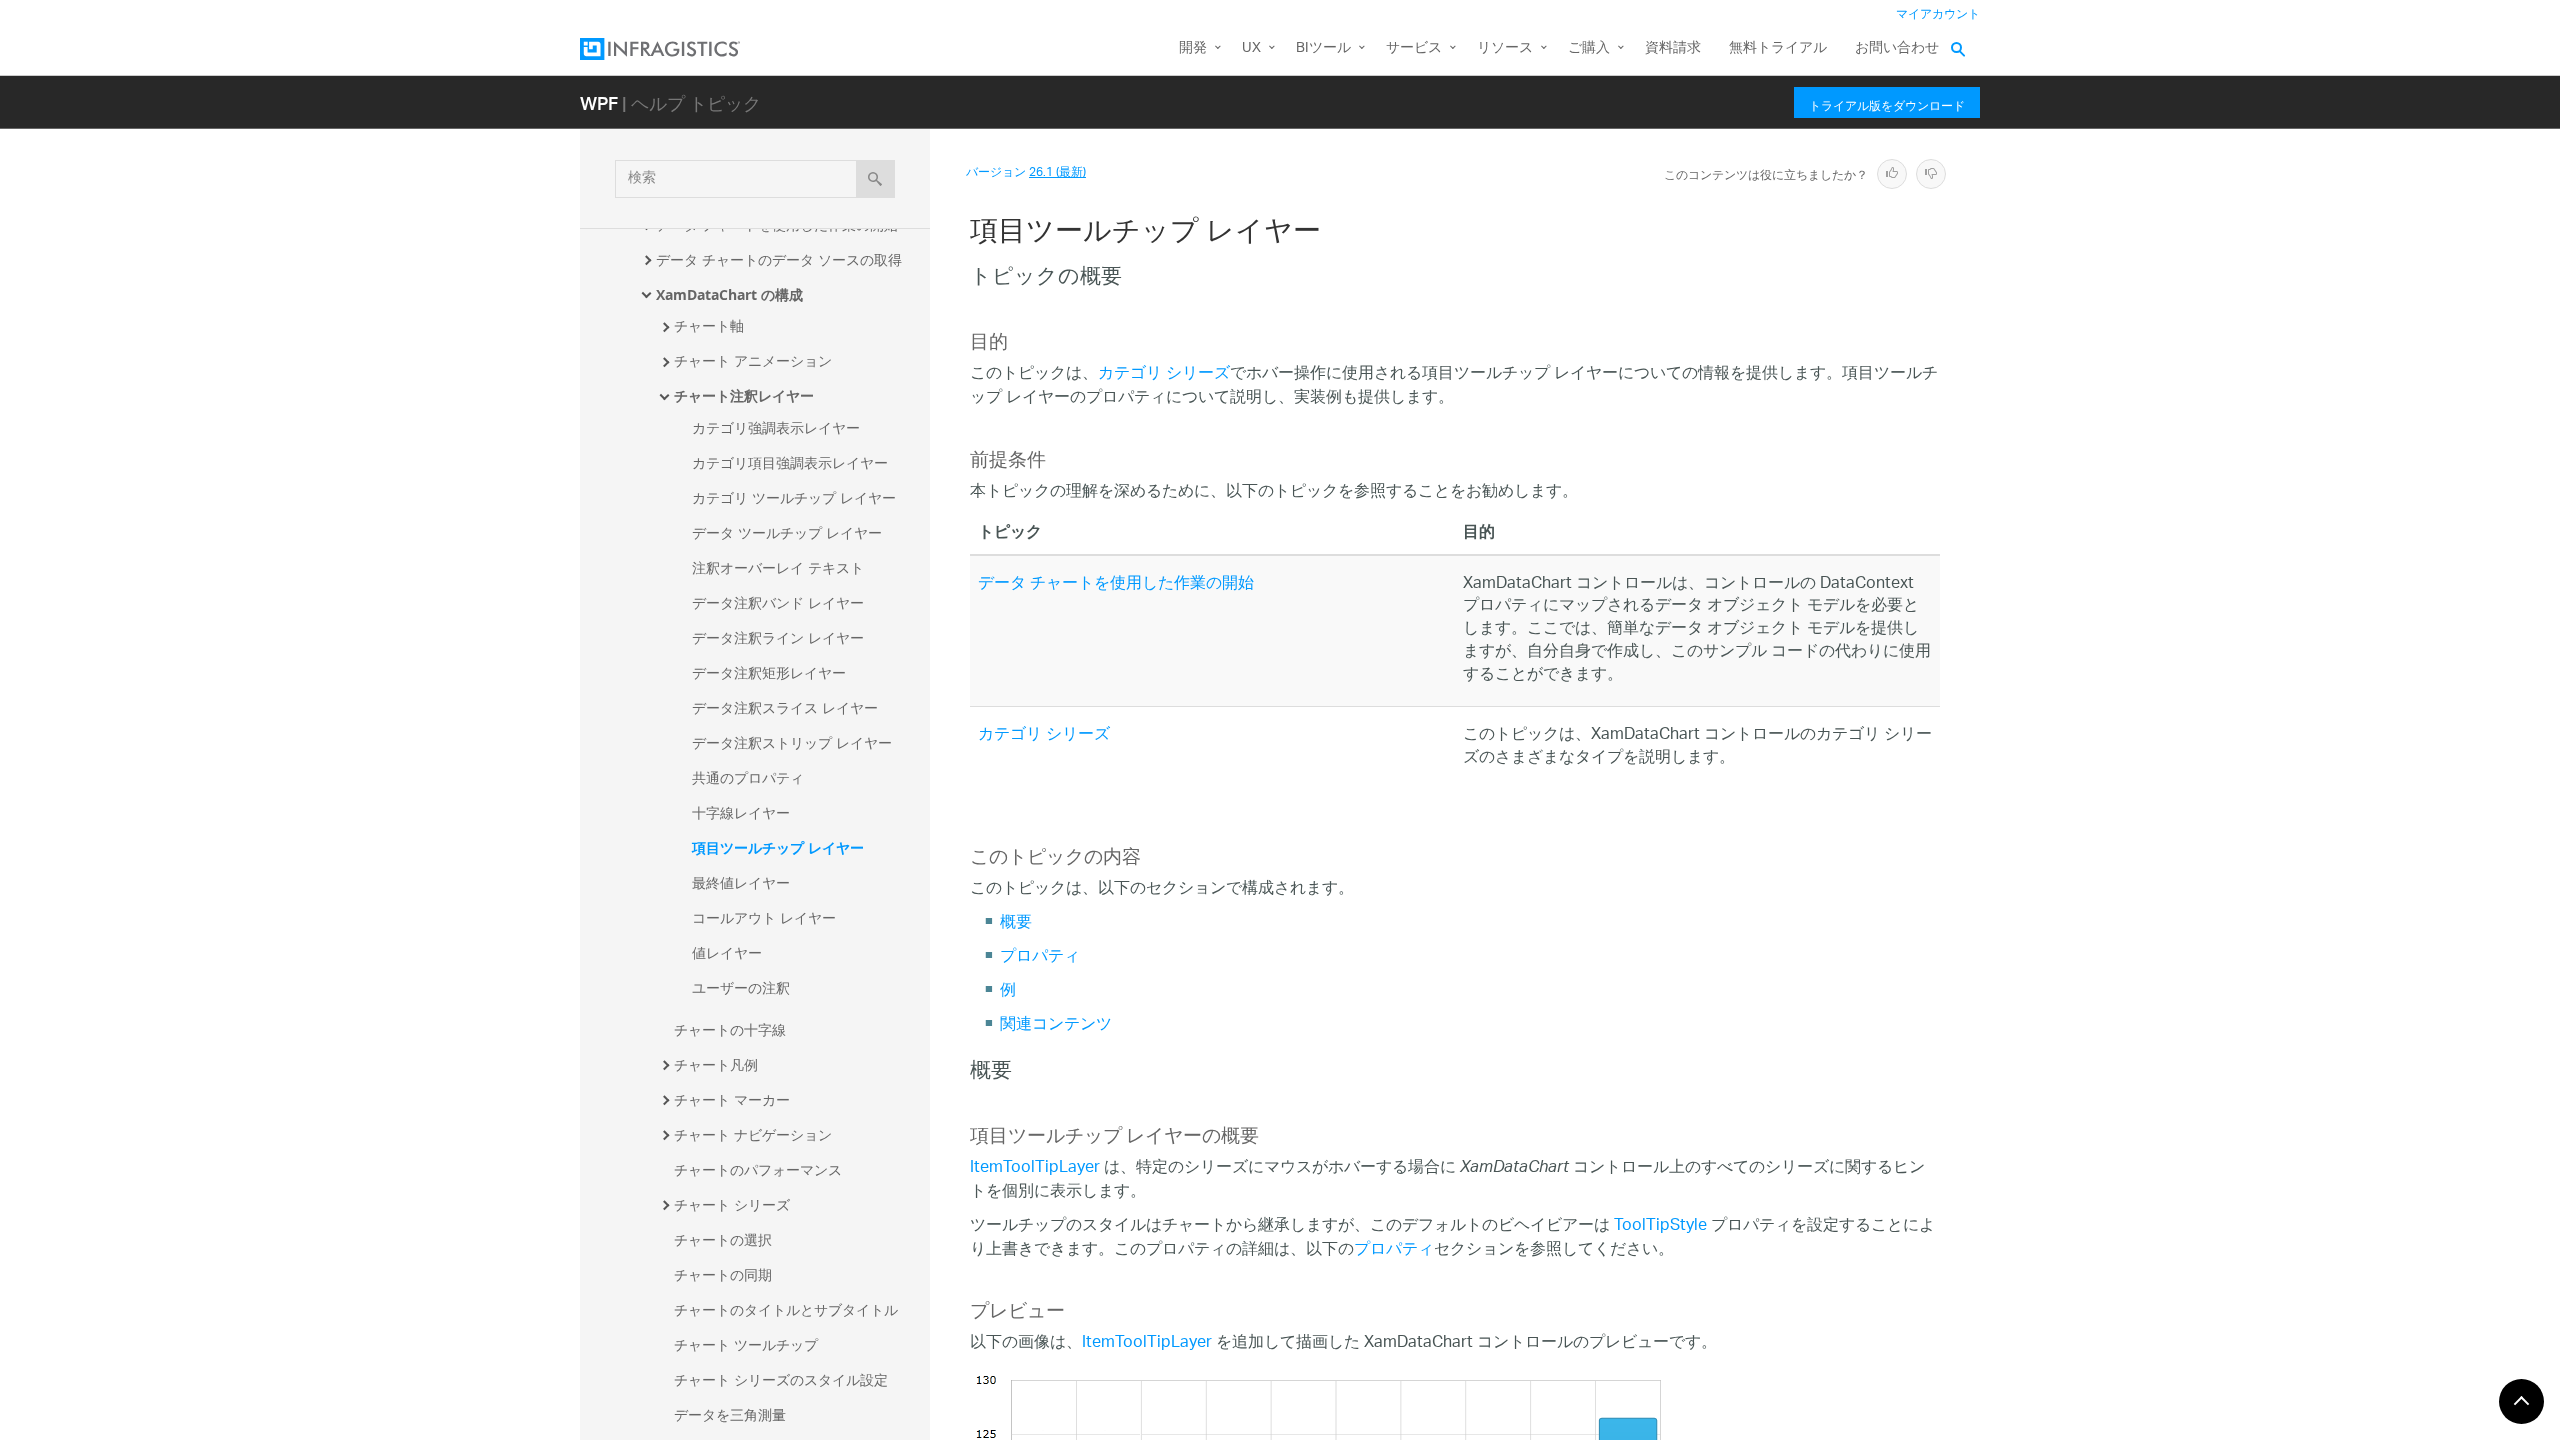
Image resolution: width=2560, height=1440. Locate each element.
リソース (1505, 48)
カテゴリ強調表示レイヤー (776, 427)
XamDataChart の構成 (729, 294)
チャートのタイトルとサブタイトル (786, 1309)
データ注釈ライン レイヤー (778, 637)
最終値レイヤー (741, 882)
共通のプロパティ (748, 777)
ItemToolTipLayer (1035, 1168)
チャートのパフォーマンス (758, 1169)
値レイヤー (727, 952)
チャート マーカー (732, 1099)
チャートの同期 (723, 1274)
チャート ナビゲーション (753, 1134)
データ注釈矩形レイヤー (769, 672)
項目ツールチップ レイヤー (778, 847)
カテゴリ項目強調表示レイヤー (790, 462)
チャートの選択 (723, 1239)
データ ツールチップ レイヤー (787, 532)
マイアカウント (1938, 14)
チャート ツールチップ (746, 1344)
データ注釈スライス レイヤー (785, 707)
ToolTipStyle (1660, 1226)
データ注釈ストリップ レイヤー (792, 742)
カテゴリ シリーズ (1164, 374)
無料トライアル (1778, 48)
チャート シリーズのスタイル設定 (781, 1379)
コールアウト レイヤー (764, 917)
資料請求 (1673, 48)
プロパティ (1040, 957)
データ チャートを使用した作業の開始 (1116, 584)
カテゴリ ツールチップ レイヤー (794, 497)
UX (1251, 48)
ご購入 (1589, 48)
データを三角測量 (730, 1414)
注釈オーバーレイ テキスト (778, 567)
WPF (599, 102)
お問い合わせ (1897, 48)
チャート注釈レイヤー (744, 395)
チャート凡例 (716, 1064)
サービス (1414, 48)
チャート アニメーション (753, 360)
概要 (1016, 923)
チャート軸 (709, 325)
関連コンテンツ (1056, 1025)
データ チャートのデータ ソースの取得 (779, 259)
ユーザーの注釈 (741, 987)
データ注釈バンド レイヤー (778, 602)
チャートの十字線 (730, 1029)
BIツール (1323, 48)
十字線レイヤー (741, 812)
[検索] (875, 179)
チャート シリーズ (732, 1204)
